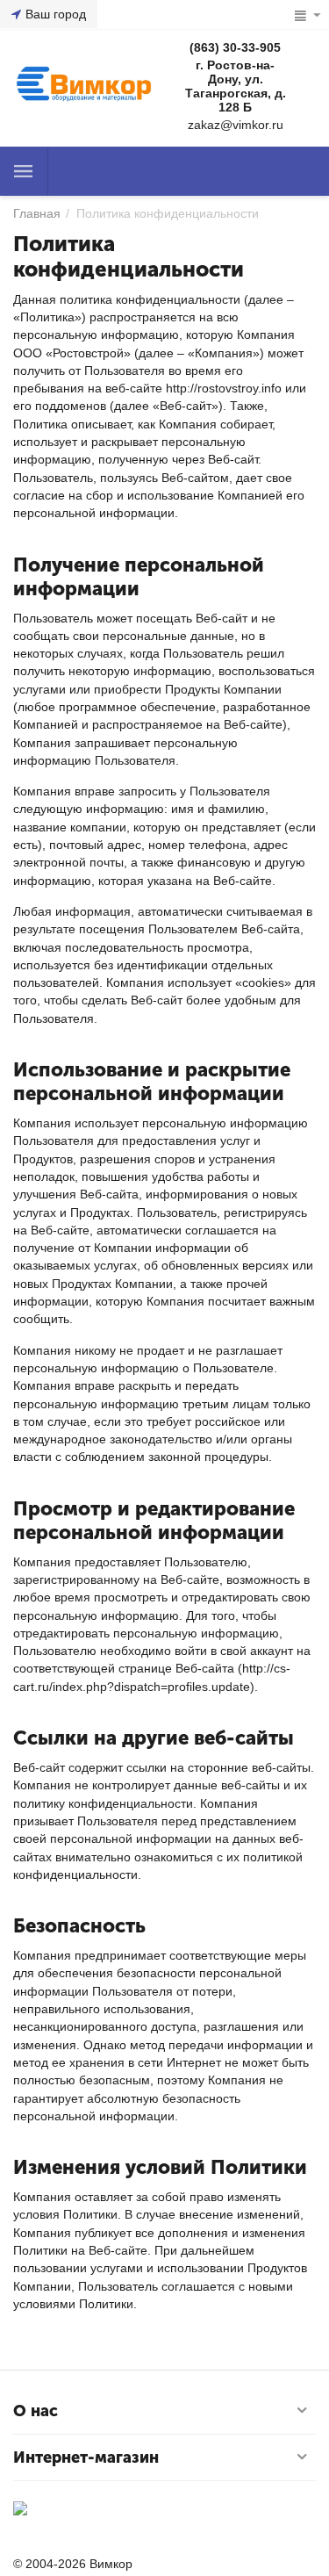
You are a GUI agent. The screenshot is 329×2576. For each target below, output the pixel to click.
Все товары (24, 171)
